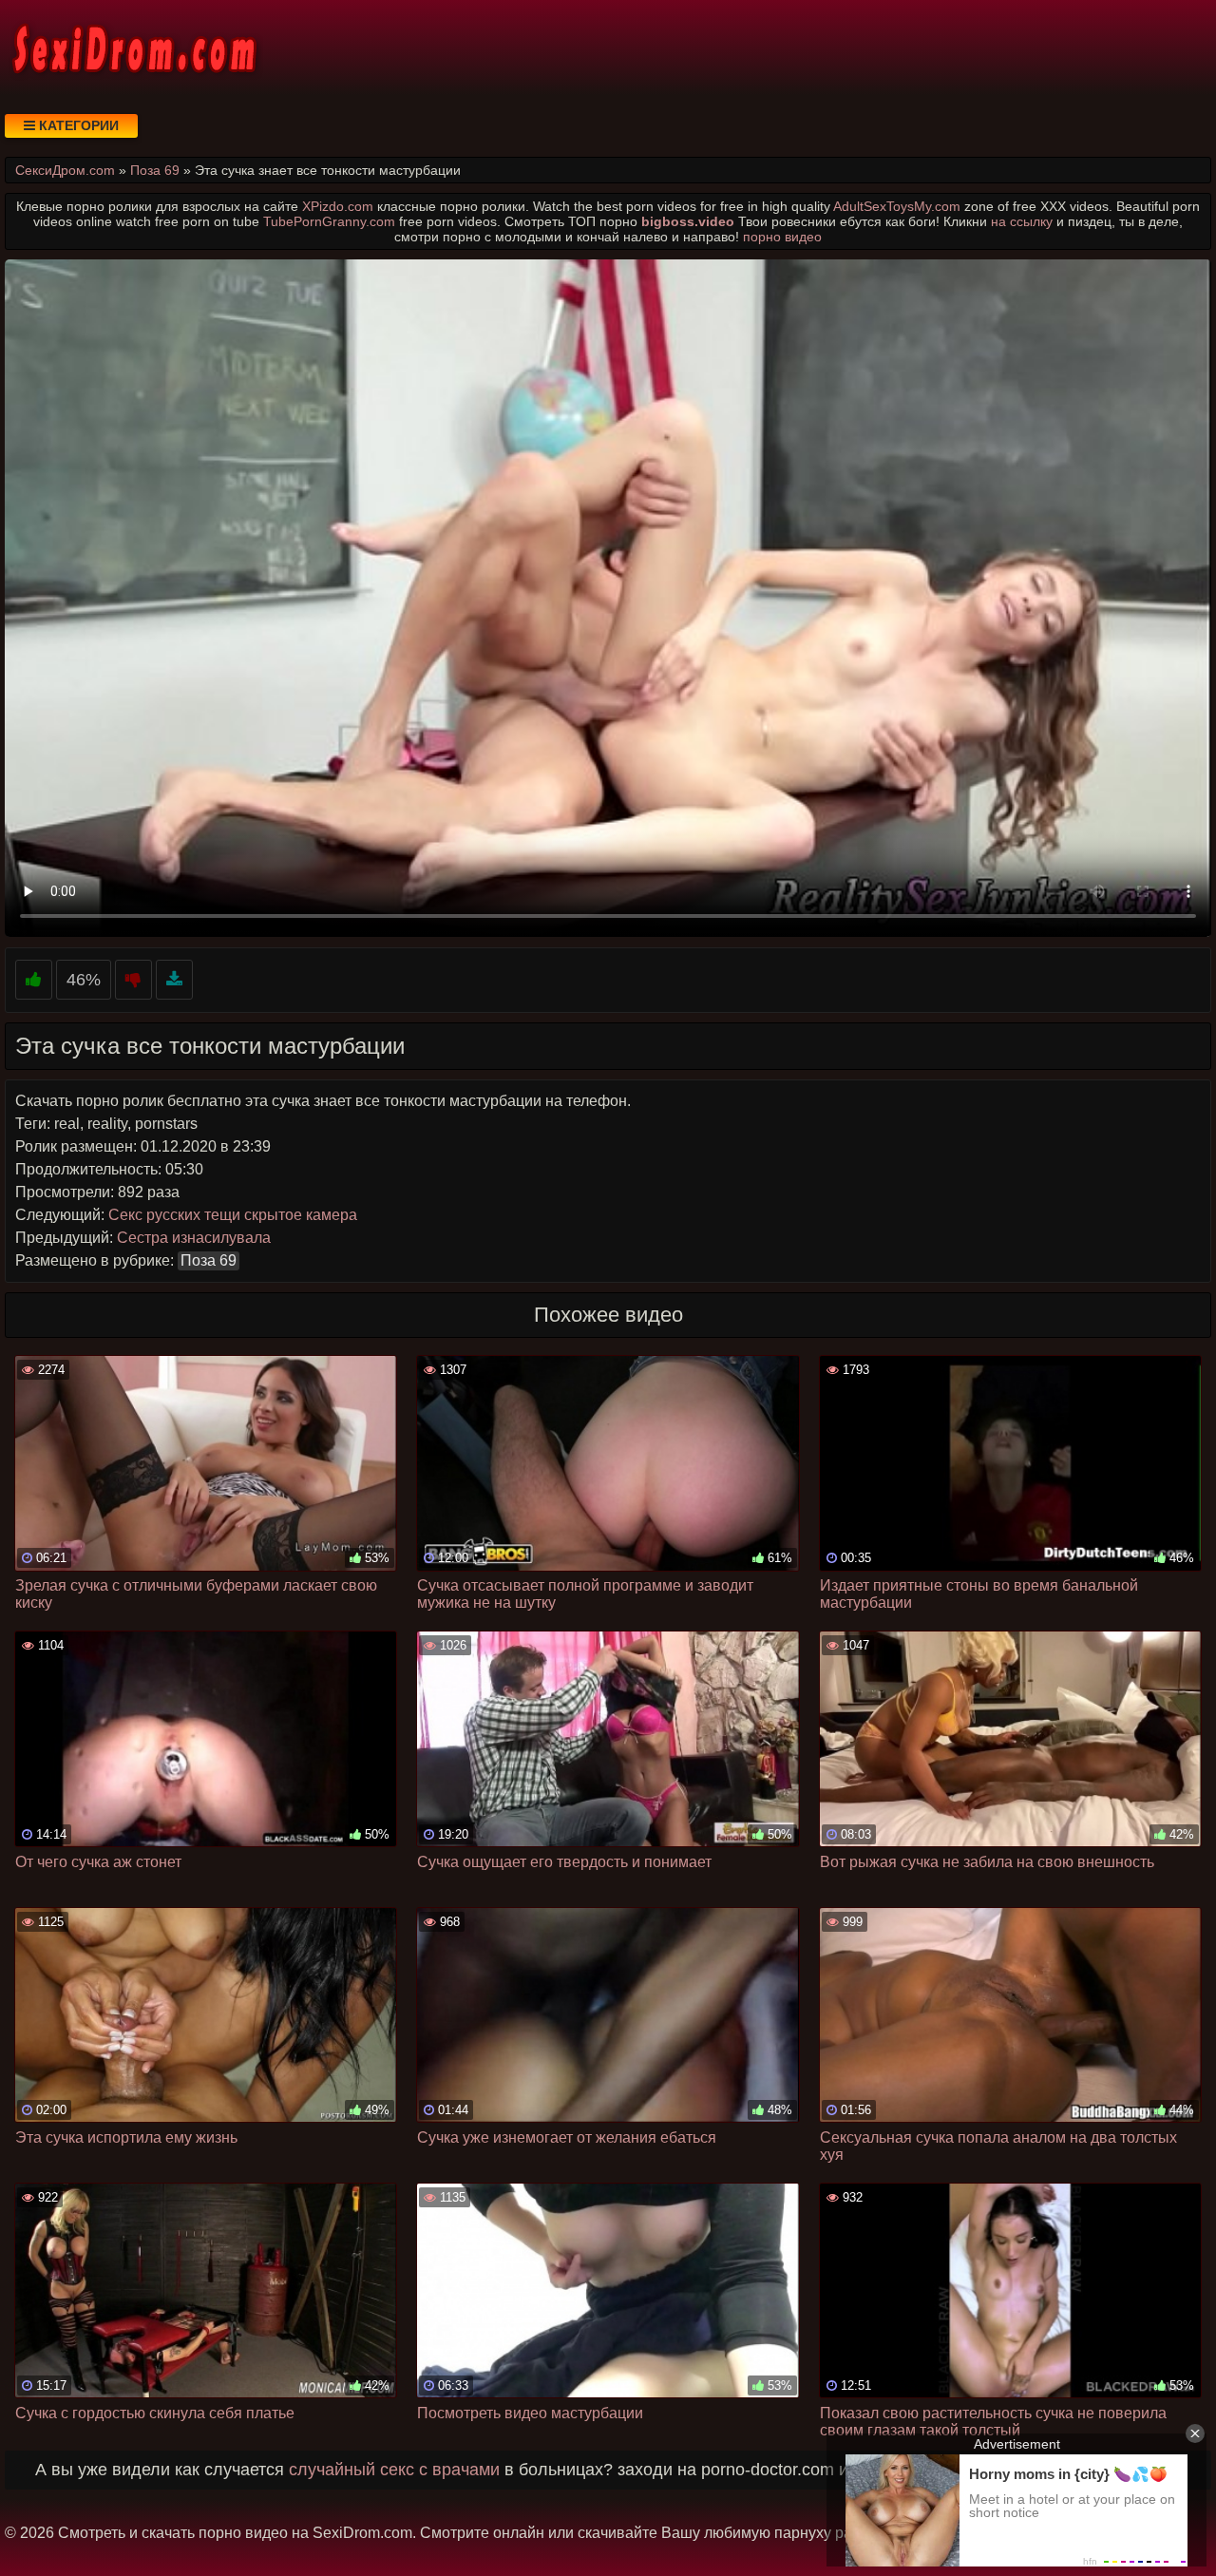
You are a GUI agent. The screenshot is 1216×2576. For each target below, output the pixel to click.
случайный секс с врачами (394, 2470)
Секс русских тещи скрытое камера (233, 1215)
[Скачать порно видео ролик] (174, 980)
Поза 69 (209, 1260)
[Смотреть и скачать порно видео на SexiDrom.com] (133, 48)
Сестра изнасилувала (194, 1238)
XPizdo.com (338, 206)
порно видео (782, 237)
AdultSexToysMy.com (897, 206)
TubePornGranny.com (329, 221)
